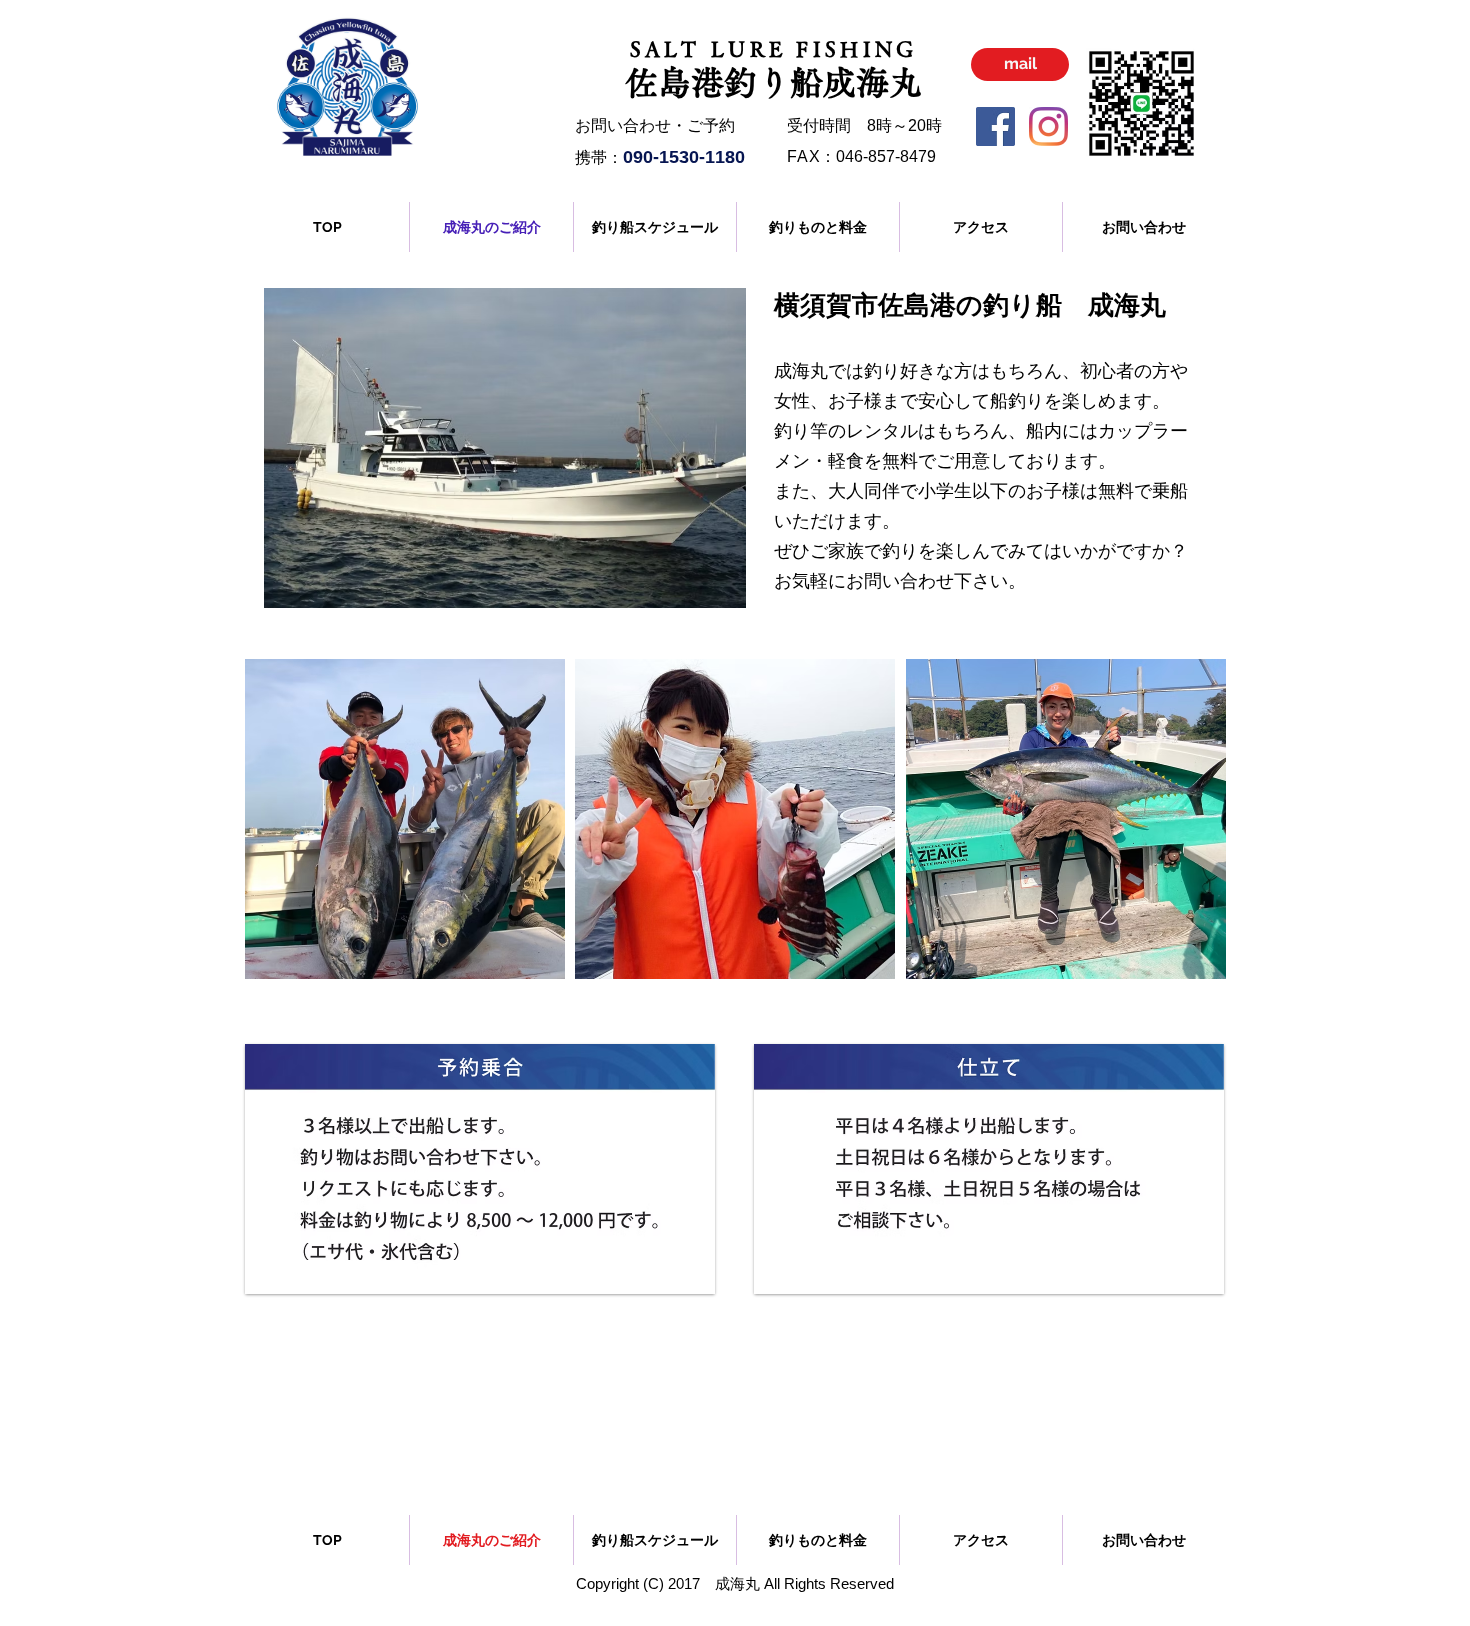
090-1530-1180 (684, 157)
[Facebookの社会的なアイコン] (995, 126)
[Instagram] (1048, 126)
